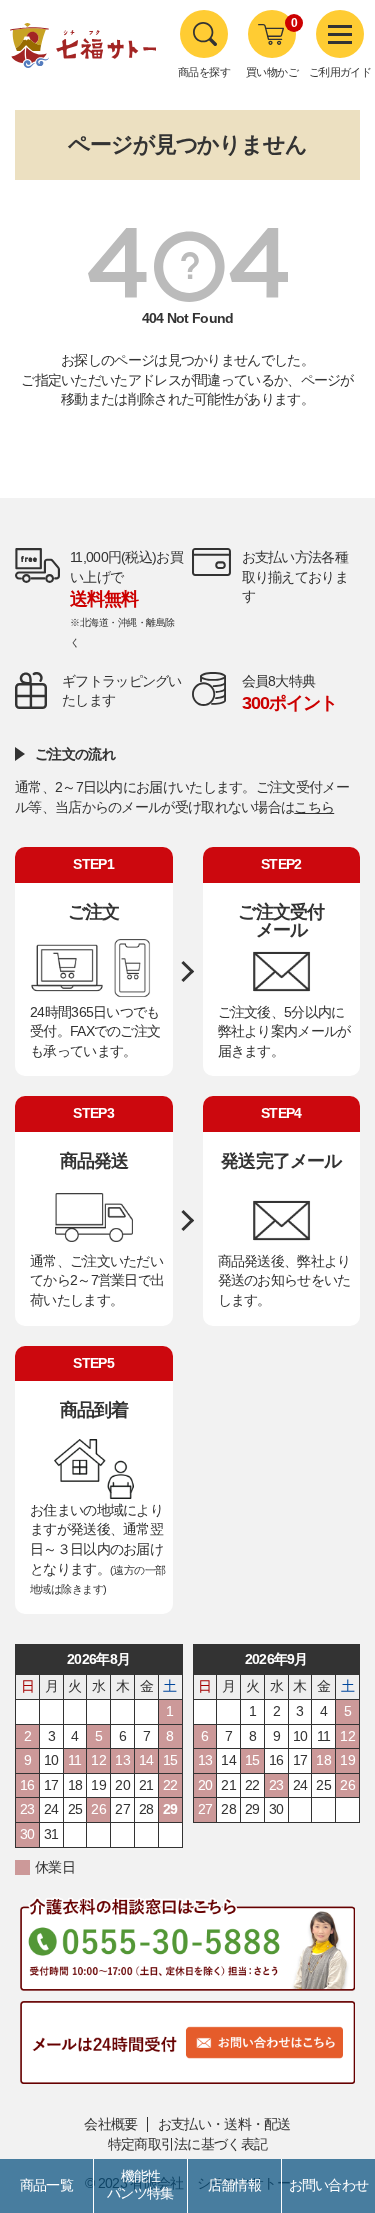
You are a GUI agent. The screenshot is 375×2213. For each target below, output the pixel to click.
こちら (314, 807)
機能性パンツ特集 (140, 2185)
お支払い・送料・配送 (224, 2124)
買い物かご (272, 72)
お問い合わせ (329, 2185)
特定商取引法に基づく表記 (188, 2144)
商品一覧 (46, 2185)
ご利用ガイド (340, 72)
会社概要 (110, 2124)
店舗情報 (234, 2185)
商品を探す (204, 72)
